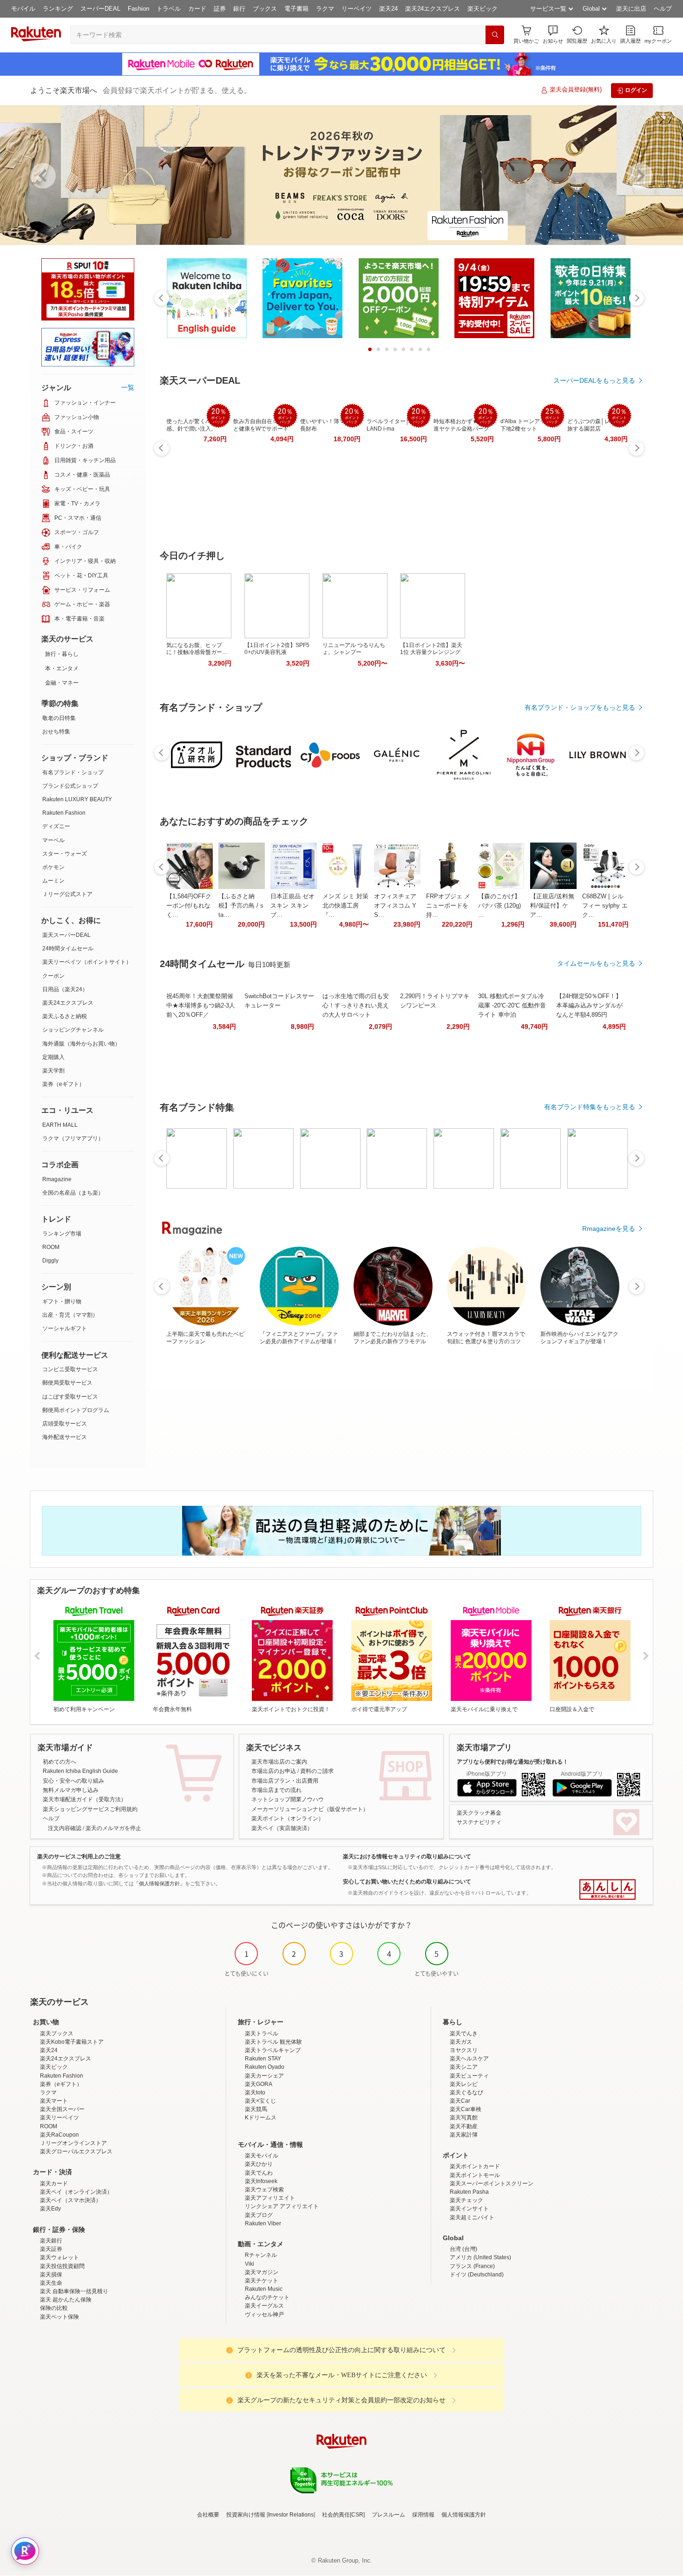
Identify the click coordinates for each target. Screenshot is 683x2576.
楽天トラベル (262, 2033)
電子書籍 (296, 9)
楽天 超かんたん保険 (66, 2300)
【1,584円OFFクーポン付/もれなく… (189, 906)
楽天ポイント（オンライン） (288, 1818)
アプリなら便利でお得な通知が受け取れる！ (512, 1762)
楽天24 (388, 9)
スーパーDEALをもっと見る (594, 380)
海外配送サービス (65, 1437)
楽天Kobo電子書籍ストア (72, 2042)
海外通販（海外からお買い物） (81, 1044)
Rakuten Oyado (265, 2067)
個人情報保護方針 (464, 2515)
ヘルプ (663, 9)
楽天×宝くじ (260, 2101)
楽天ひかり (259, 2164)
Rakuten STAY (263, 2059)
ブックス (265, 9)
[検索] (495, 35)
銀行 (239, 9)
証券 (220, 9)
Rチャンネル (261, 2255)
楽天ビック (483, 9)
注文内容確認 (65, 1828)
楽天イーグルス (264, 2306)
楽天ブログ (259, 2215)
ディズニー (56, 826)
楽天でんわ (259, 2173)
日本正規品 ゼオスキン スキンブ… (292, 906)
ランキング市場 (62, 1234)
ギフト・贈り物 (62, 1301)
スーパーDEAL (100, 9)
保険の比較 (54, 2308)
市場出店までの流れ (276, 1790)
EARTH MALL (60, 1125)
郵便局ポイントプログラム (76, 1410)
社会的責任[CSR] (343, 2515)
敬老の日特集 (59, 718)
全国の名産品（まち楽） (73, 1193)
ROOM (51, 1247)
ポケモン (53, 867)
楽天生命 (51, 2283)
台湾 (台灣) (463, 2249)
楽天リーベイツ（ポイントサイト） (87, 962)
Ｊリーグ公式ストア (67, 894)
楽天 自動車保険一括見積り (74, 2291)
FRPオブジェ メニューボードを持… (448, 906)
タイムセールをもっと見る (596, 963)
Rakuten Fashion (64, 813)
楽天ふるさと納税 (65, 1016)
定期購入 (53, 1057)
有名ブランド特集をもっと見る (590, 1107)
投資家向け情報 (246, 2515)
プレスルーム (388, 2515)
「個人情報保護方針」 (159, 1883)
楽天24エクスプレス (433, 9)
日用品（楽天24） (65, 989)
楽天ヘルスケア (469, 2059)
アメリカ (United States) (480, 2257)
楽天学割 (53, 1071)
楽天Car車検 (466, 2109)
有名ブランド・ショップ (73, 772)
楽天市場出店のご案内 (279, 1762)
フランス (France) (472, 2266)
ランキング (58, 9)
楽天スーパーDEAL (66, 935)
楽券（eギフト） (63, 1084)
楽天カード (54, 2184)
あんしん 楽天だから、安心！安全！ (607, 1890)
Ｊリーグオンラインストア (73, 2143)
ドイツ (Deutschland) (477, 2275)
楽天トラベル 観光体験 (273, 2042)
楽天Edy (50, 2209)
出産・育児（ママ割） (70, 1315)
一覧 (128, 387)
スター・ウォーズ (65, 854)
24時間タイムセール (68, 948)
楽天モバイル (262, 2156)
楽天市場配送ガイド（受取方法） (85, 1799)
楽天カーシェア (264, 2076)
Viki (250, 2264)
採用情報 (423, 2515)
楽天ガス (461, 2042)
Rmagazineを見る (609, 1229)
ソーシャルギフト (65, 1328)
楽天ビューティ (469, 2076)
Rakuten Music (264, 2289)
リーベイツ (357, 9)
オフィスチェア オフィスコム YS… (395, 906)
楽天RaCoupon (59, 2135)
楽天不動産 (464, 2126)
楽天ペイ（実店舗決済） (282, 1828)
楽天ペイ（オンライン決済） (76, 2192)
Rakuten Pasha (469, 2192)
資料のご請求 (317, 1771)
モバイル (23, 9)
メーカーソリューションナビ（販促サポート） (310, 1809)
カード (197, 9)
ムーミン (53, 881)
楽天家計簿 (464, 2135)
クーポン (53, 976)
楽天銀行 (51, 2241)
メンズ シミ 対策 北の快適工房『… (345, 906)
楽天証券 (51, 2249)
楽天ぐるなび (466, 2092)
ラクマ (325, 9)
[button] (553, 35)
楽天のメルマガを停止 (113, 1828)
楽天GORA (259, 2084)
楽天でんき (464, 2033)
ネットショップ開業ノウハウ (288, 1799)
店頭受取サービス (65, 1424)
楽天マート (54, 2101)
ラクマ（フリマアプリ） (73, 1138)
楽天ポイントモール (475, 2175)
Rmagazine (57, 1179)
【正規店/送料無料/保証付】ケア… (552, 906)
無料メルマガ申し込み (71, 1790)
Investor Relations (291, 2515)
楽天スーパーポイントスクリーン (492, 2184)
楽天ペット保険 (59, 2317)
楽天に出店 (631, 9)
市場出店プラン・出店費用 (285, 1781)
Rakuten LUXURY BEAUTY (77, 799)
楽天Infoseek (261, 2181)
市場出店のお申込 (274, 1771)
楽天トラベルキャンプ (273, 2050)
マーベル (53, 840)
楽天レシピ (464, 2084)
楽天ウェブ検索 (264, 2190)
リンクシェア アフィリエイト (282, 2206)
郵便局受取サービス (67, 1383)
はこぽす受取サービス (70, 1397)
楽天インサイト (469, 2209)
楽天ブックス (57, 2033)
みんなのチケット (267, 2297)
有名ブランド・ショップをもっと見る (580, 707)
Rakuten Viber (263, 2223)
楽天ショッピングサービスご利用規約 (90, 1809)
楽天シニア (464, 2067)
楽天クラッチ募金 (479, 1813)
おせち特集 (56, 732)
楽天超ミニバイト (472, 2217)
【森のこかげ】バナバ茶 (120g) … (499, 906)
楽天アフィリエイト (270, 2198)
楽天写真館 (464, 2118)
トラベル (169, 9)
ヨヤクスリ (464, 2050)
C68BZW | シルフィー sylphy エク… (605, 906)
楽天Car (460, 2101)
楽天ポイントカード (475, 2166)
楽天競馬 (256, 2109)
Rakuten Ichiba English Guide (80, 1771)
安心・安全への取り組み (73, 1781)
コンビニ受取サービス (70, 1369)
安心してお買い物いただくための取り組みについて (407, 1882)
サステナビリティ (479, 1822)
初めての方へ (59, 1762)
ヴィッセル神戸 (264, 2314)
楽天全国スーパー (62, 2109)
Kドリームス (261, 2118)
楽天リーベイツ (59, 2118)
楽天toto (255, 2092)
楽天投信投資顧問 (62, 2266)
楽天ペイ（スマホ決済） (71, 2200)
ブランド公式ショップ (70, 786)
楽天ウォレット (59, 2257)
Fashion (138, 9)
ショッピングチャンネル (73, 1030)
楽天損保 (51, 2275)
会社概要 (208, 2515)
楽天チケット (262, 2281)
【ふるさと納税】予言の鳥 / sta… (241, 906)
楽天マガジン (262, 2272)
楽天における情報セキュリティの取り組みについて (407, 1857)
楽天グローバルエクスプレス (76, 2151)
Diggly (50, 1261)
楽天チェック (466, 2200)
